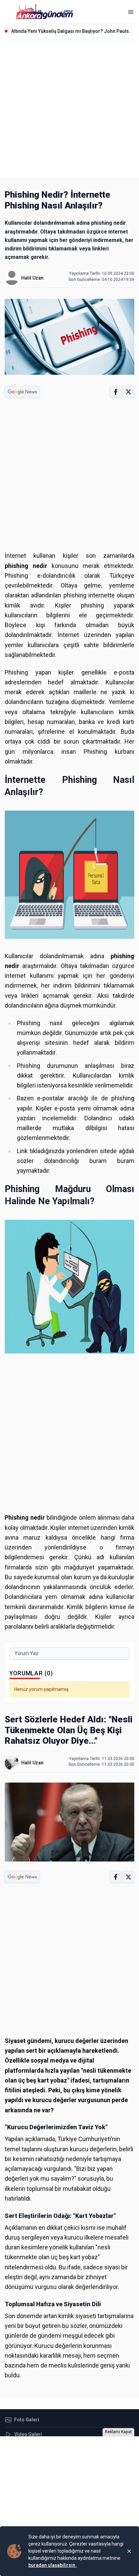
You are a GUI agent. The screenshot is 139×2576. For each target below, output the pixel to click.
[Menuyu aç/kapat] (131, 12)
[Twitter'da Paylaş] (128, 392)
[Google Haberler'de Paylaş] (22, 392)
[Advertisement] (69, 108)
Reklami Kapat (118, 2432)
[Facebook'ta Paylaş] (116, 392)
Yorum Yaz (26, 1653)
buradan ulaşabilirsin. (52, 2565)
